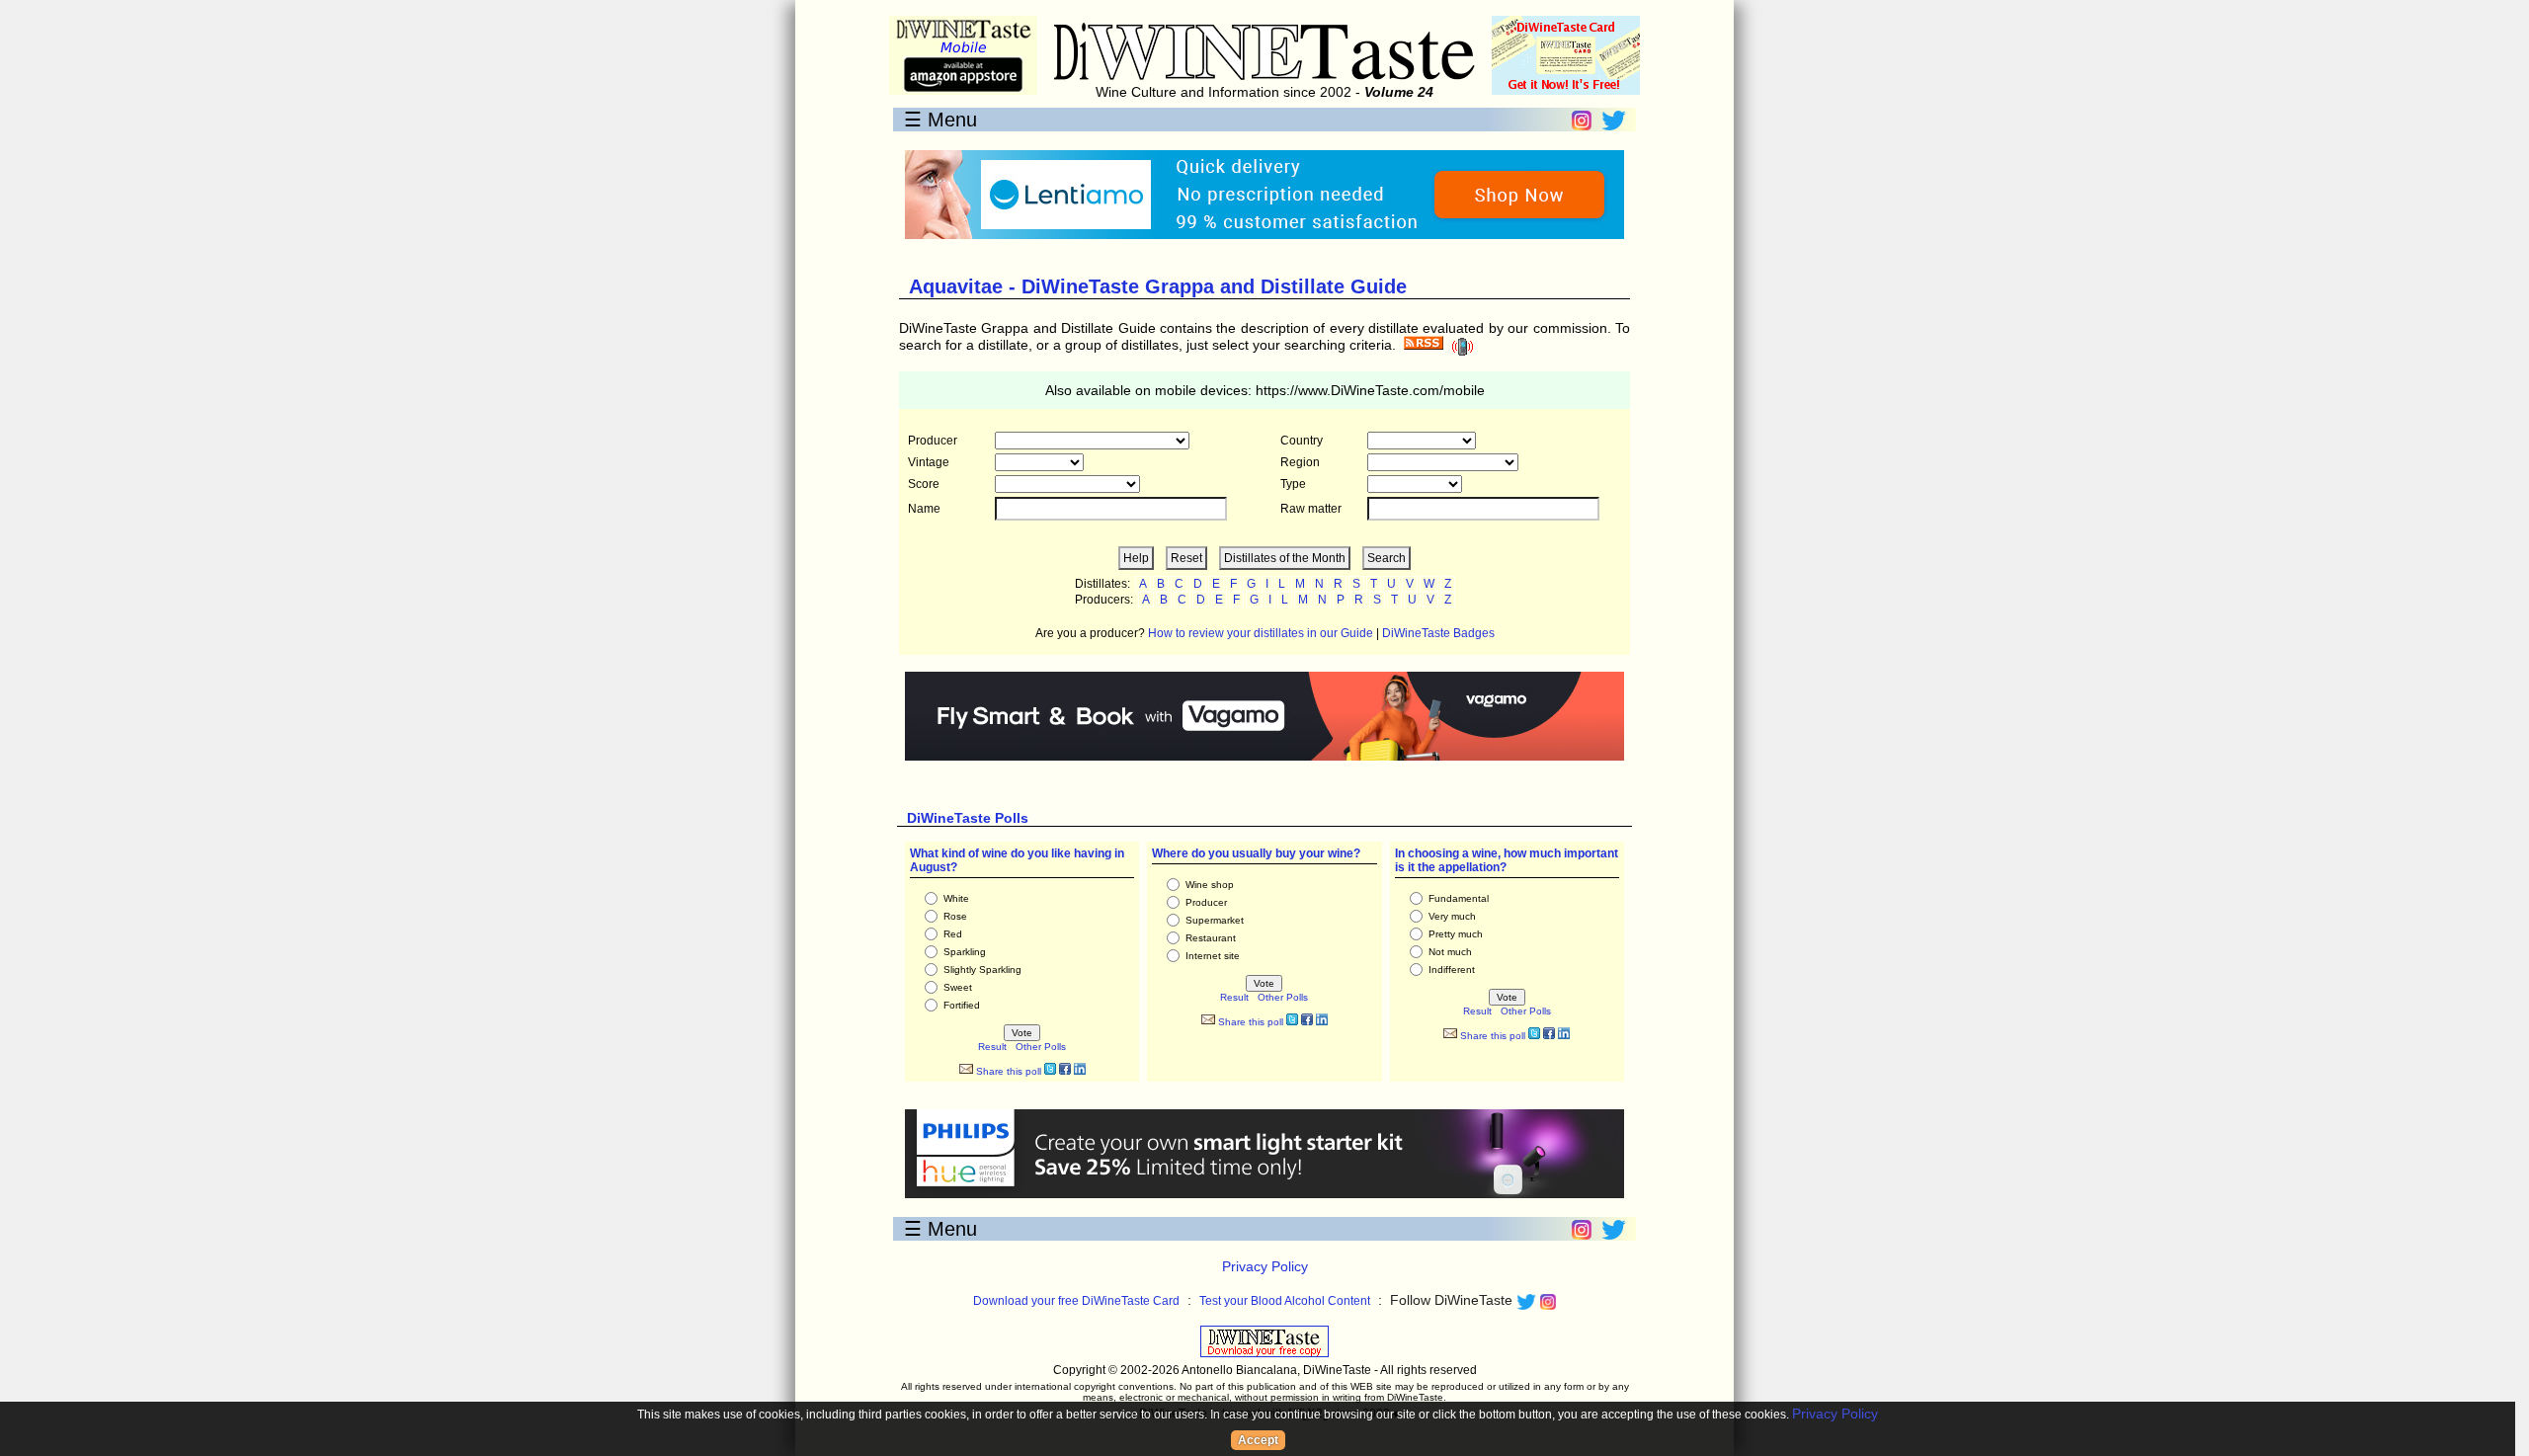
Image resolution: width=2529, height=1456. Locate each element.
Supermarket (1215, 920)
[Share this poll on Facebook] (1065, 1071)
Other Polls (1041, 1047)
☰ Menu (940, 120)
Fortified (962, 1005)
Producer (1206, 902)
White (956, 898)
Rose (955, 916)
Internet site (1213, 956)
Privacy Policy (1265, 1266)
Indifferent (1452, 970)
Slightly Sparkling (982, 970)
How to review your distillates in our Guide (1261, 633)
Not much (1450, 952)
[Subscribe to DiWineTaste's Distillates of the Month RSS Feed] (1424, 345)
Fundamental (1459, 898)
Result (992, 1047)
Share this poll (1007, 1071)
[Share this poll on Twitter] (1050, 1071)
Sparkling (965, 952)
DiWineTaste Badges (1438, 633)
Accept (1258, 1440)
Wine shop (1210, 885)
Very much (1452, 916)
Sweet (958, 987)
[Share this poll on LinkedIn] (1080, 1071)
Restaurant (1211, 938)
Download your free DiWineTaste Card (1076, 1301)
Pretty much (1456, 934)
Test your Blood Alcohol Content (1285, 1301)
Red (953, 934)
